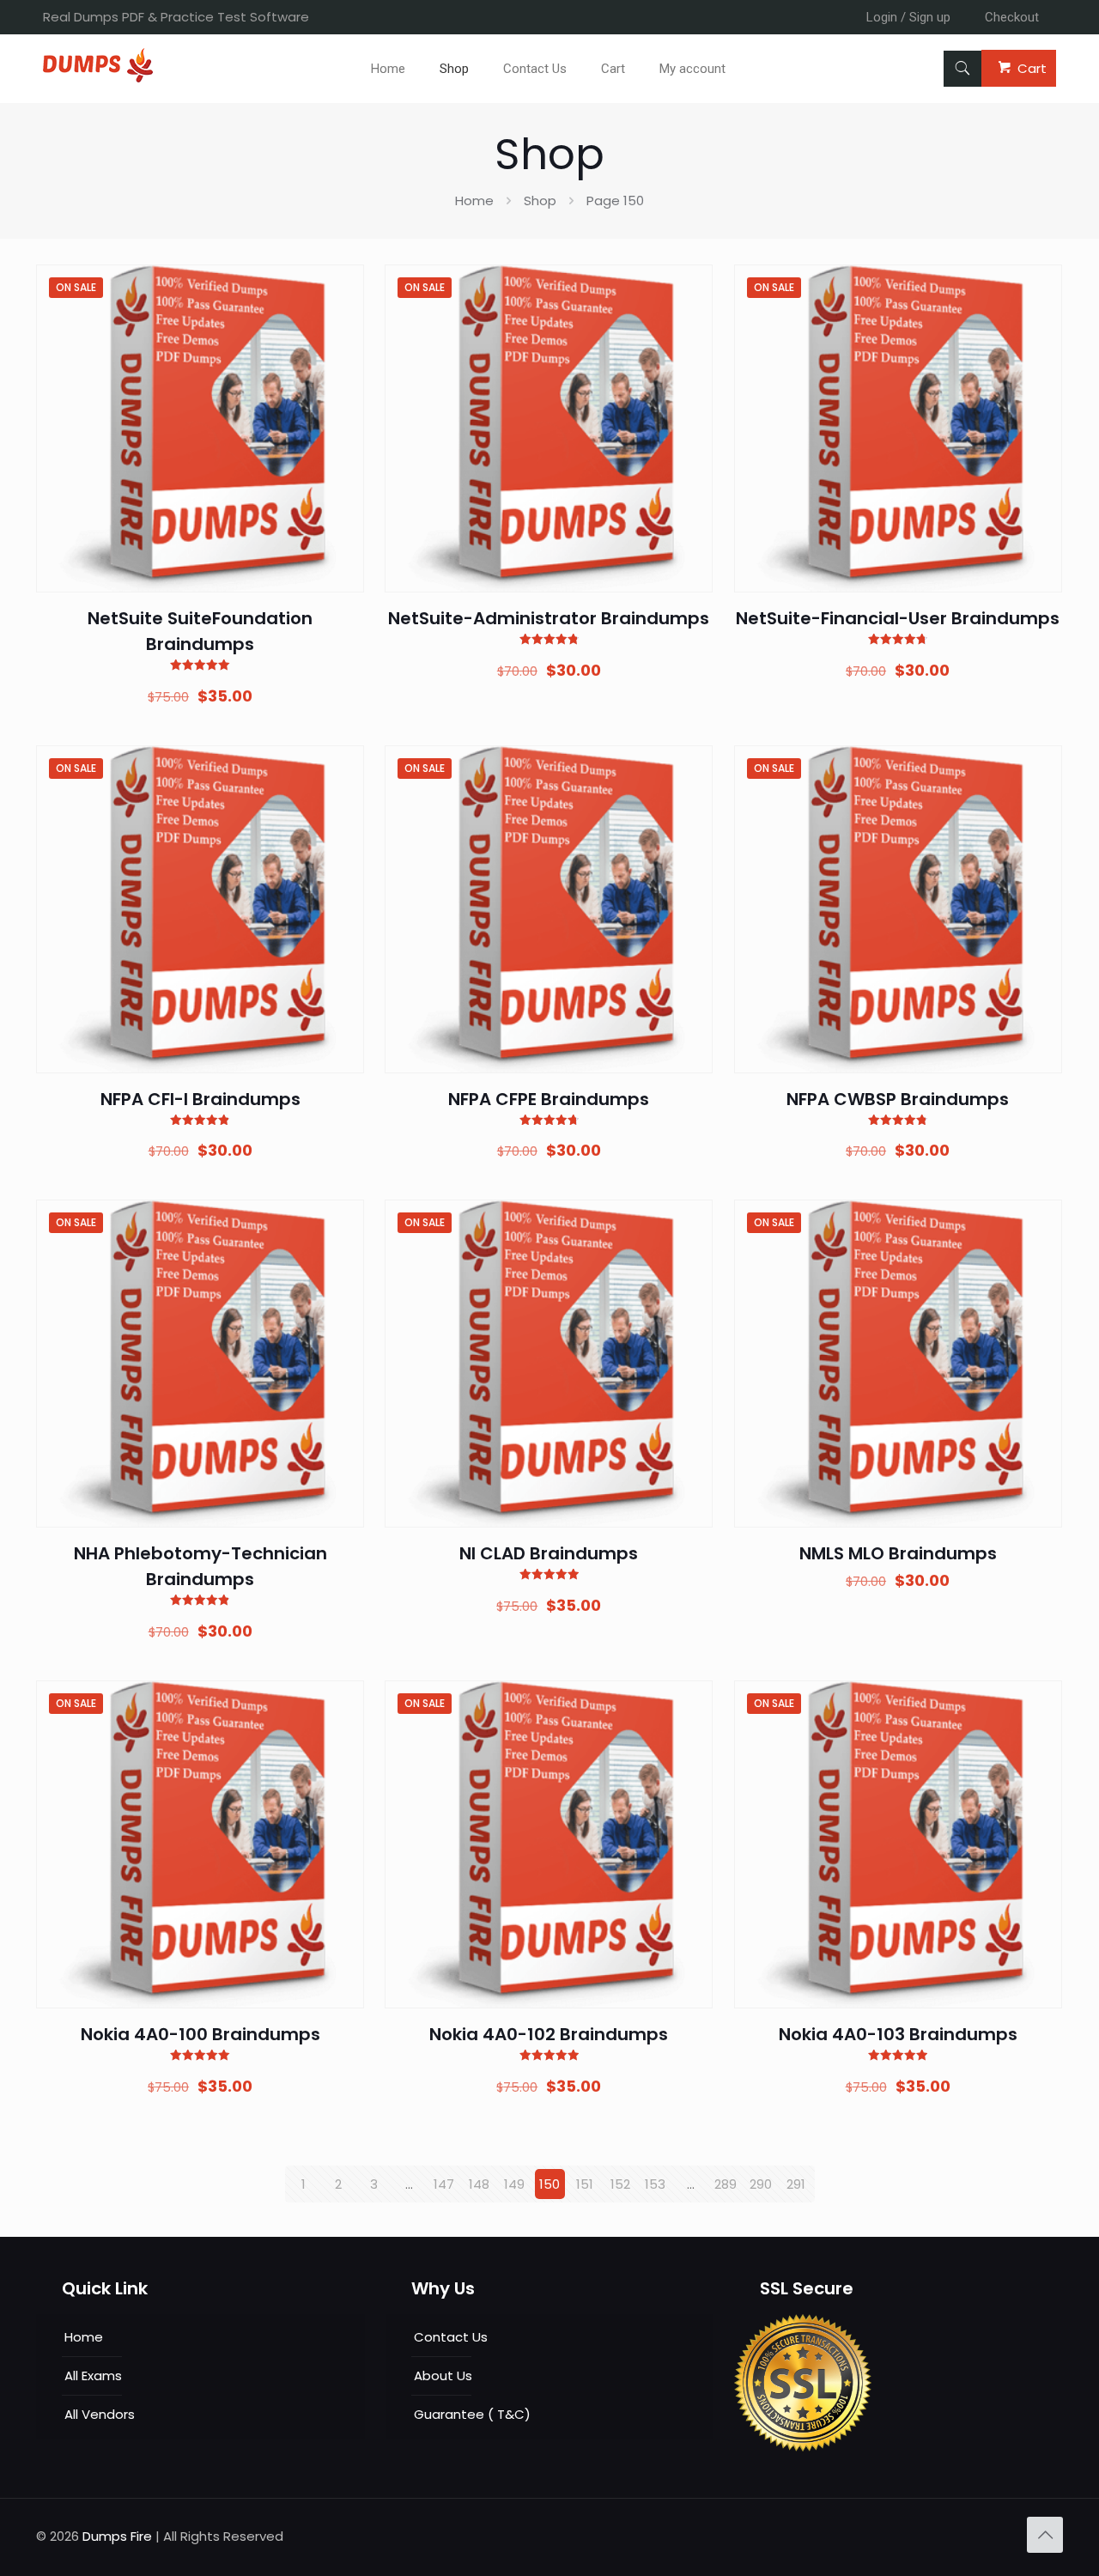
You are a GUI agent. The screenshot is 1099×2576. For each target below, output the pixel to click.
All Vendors (100, 2414)
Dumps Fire (117, 2536)
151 (585, 2184)
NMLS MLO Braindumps (898, 1553)
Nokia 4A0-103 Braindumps (898, 2034)
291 (796, 2184)
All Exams (93, 2376)
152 (620, 2184)
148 (479, 2184)
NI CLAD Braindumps (549, 1553)
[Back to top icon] (1045, 2535)
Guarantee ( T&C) (472, 2414)
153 (655, 2184)
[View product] (340, 325)
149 (514, 2184)
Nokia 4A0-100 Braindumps (200, 2034)
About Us (443, 2376)
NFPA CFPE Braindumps (549, 1099)
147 (444, 2184)
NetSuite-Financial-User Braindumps (898, 618)
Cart (1032, 68)
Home (474, 200)
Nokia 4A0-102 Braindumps (549, 2034)
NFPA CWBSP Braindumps (898, 1099)
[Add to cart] (340, 289)
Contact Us (451, 2337)
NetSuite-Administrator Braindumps (549, 618)
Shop (540, 200)
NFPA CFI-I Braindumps (200, 1099)
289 (726, 2184)
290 (761, 2184)
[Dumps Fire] (98, 78)
